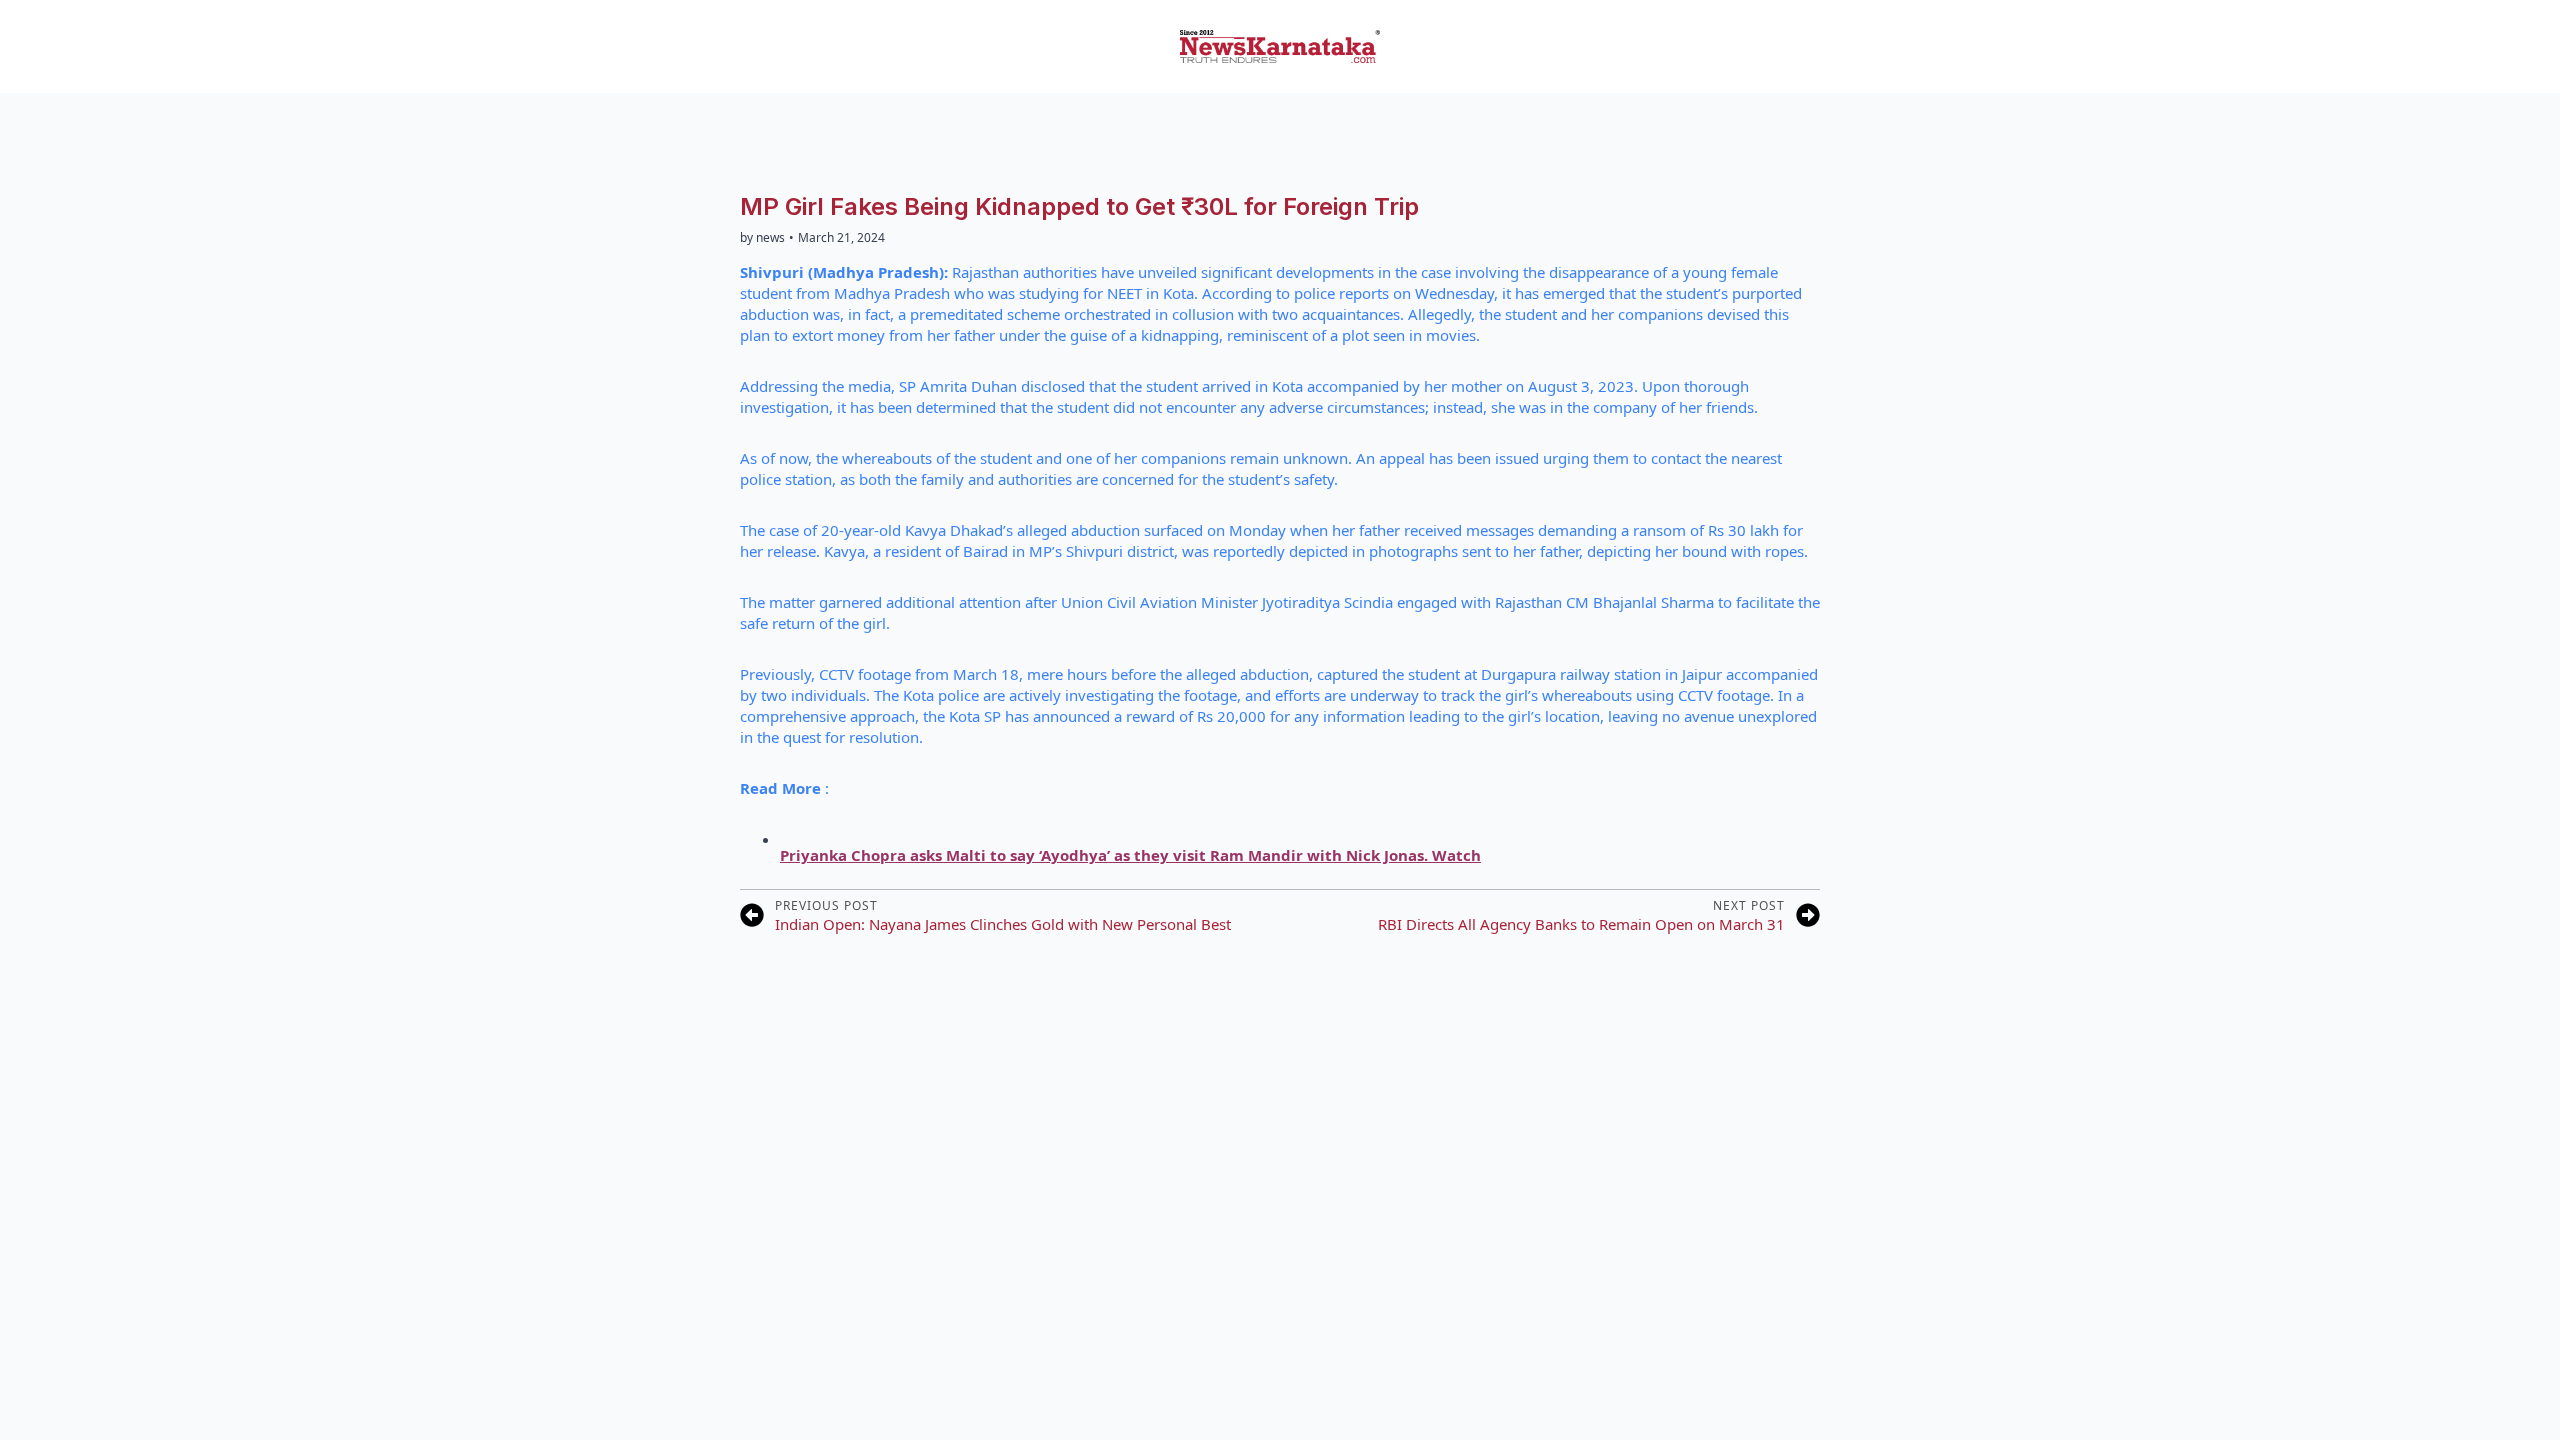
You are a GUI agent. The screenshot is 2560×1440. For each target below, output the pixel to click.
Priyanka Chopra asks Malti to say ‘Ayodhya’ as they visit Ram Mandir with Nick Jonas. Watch (1130, 855)
